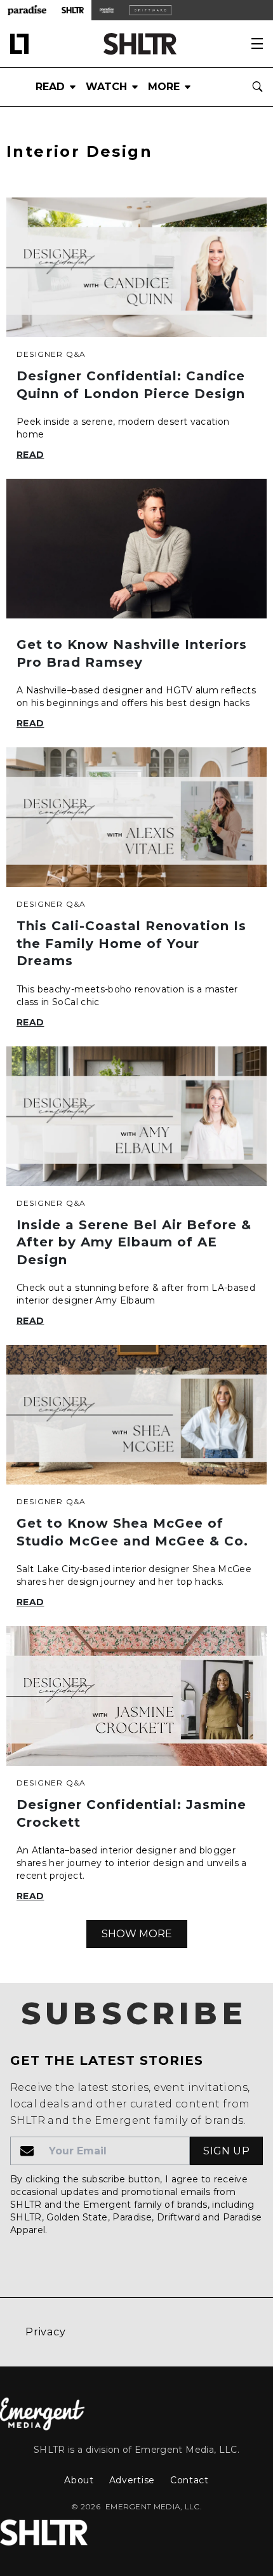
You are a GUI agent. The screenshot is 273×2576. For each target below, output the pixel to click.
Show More (137, 1934)
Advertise (132, 2480)
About (79, 2480)
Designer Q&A (51, 354)
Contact (190, 2480)
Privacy (46, 2332)
